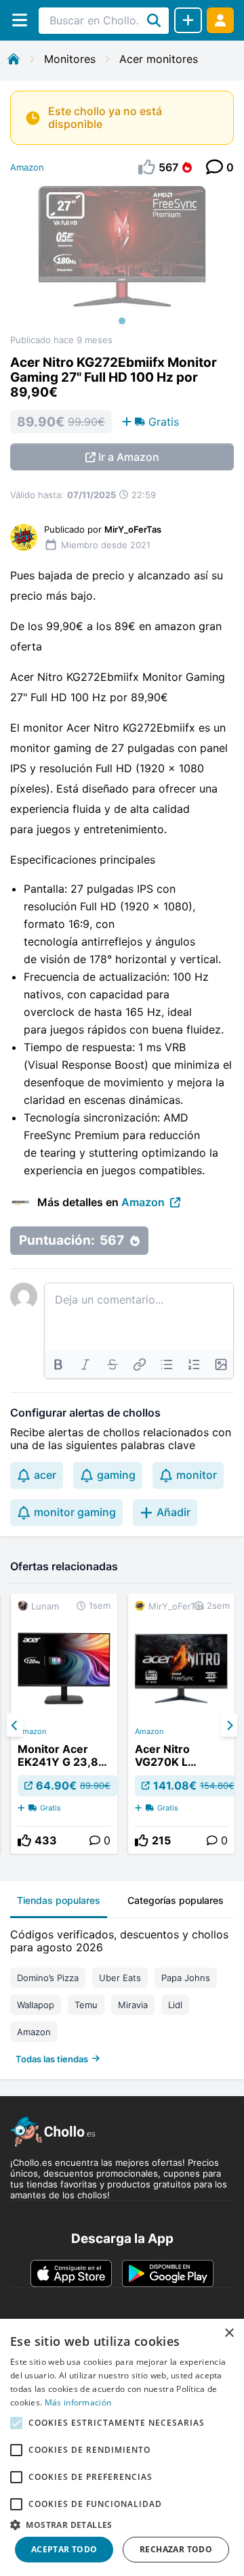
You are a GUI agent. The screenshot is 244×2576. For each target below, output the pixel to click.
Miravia (133, 2005)
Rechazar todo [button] (176, 2549)
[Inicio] (14, 59)
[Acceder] (220, 20)
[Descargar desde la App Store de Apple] (71, 2273)
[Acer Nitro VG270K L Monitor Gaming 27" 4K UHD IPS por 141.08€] (181, 1724)
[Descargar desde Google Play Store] (168, 2273)
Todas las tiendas (52, 2059)
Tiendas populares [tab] (59, 1900)
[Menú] (19, 20)
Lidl (175, 2005)
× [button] (229, 2333)
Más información (78, 2402)
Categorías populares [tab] (176, 1900)
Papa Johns (186, 1978)
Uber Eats (120, 1978)
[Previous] (15, 1725)
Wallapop (36, 2005)
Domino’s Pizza (48, 1978)
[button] (122, 2525)
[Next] (229, 1725)
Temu (86, 2005)
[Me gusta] (24, 1840)
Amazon (27, 167)
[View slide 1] (122, 260)
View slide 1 (122, 321)
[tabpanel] (122, 1994)
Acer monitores (159, 59)
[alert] (122, 2447)
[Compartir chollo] (188, 20)
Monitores (70, 59)
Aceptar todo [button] (64, 2549)
